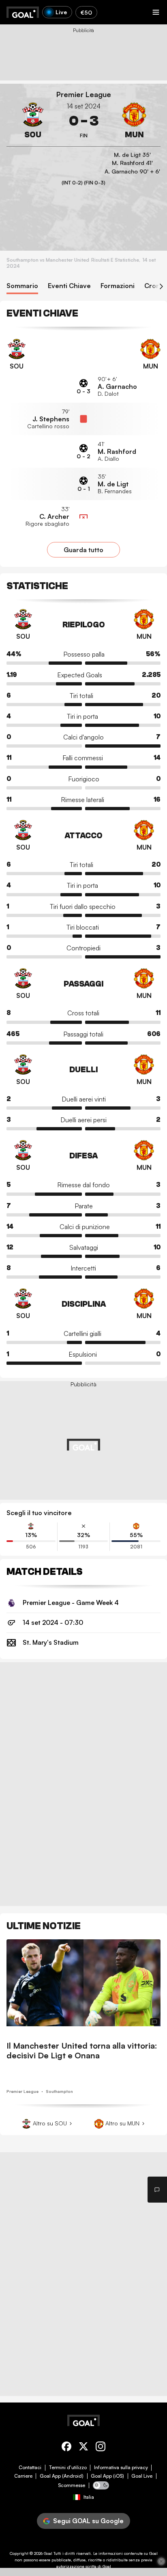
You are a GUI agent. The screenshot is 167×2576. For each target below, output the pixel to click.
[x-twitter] (83, 2448)
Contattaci (30, 2468)
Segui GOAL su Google (88, 2521)
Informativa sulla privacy (121, 2468)
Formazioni (118, 286)
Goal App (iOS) (107, 2476)
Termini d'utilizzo (68, 2468)
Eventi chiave (69, 286)
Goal (48, 2553)
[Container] (33, 121)
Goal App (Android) (62, 2476)
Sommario (22, 286)
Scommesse (72, 2485)
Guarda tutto (83, 550)
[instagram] (101, 2448)
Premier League (84, 94)
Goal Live (142, 2476)
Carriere (23, 2476)
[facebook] (66, 2448)
